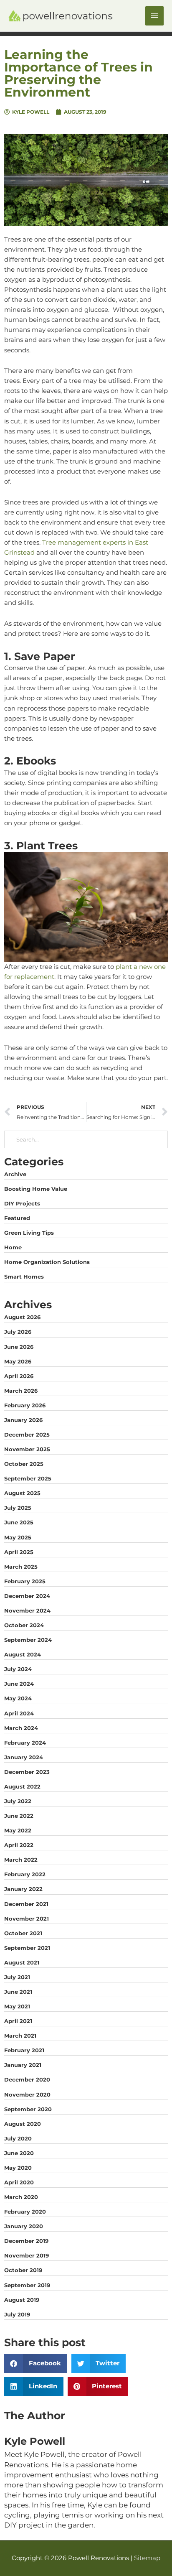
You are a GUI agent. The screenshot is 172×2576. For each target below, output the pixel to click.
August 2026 (22, 1317)
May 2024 (18, 1698)
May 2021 (17, 2006)
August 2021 (22, 1962)
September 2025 (28, 1478)
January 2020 (24, 2226)
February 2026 (25, 1405)
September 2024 (28, 1640)
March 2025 (21, 1567)
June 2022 (19, 1816)
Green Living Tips (29, 1233)
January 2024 (24, 1757)
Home (13, 1247)
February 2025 (25, 1581)
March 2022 (21, 1860)
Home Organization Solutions (47, 1262)
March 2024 (21, 1728)
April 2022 (19, 1845)
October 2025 (24, 1464)
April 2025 (19, 1552)
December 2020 (27, 2079)
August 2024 (23, 1654)
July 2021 (17, 1977)
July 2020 (18, 2138)
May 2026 (18, 1361)
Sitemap (147, 2558)
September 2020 (28, 2109)
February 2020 (25, 2212)
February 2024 (25, 1743)
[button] (36, 2363)
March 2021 (20, 2036)
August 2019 (22, 2300)
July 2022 (18, 1801)
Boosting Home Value (36, 1189)
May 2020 (18, 2168)
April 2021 (18, 2021)
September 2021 (27, 1948)
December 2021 (26, 1904)
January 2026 (23, 1420)
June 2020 (19, 2153)
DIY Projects (22, 1203)
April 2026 (19, 1376)
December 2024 (27, 1596)
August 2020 (23, 2124)
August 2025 (22, 1493)
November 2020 (27, 2094)
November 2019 (27, 2255)
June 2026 (19, 1347)
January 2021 (23, 2065)
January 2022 (23, 1889)
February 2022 (25, 1874)
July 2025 (18, 1508)
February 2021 (24, 2050)
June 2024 (19, 1684)
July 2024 (18, 1669)
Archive (15, 1174)
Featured (17, 1218)
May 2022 (18, 1830)
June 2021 (18, 1992)
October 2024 (24, 1625)
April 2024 (19, 1713)
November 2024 (27, 1610)
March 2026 (21, 1391)
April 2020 (19, 2182)
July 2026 (18, 1332)
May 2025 (18, 1537)
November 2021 (27, 1919)
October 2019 (23, 2270)
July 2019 (17, 2314)
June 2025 (19, 1522)
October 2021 (23, 1933)
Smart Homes (24, 1277)
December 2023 (27, 1772)
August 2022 (22, 1786)
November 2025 (27, 1449)
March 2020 (21, 2197)
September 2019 (27, 2285)
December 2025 (27, 1435)
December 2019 (26, 2241)
